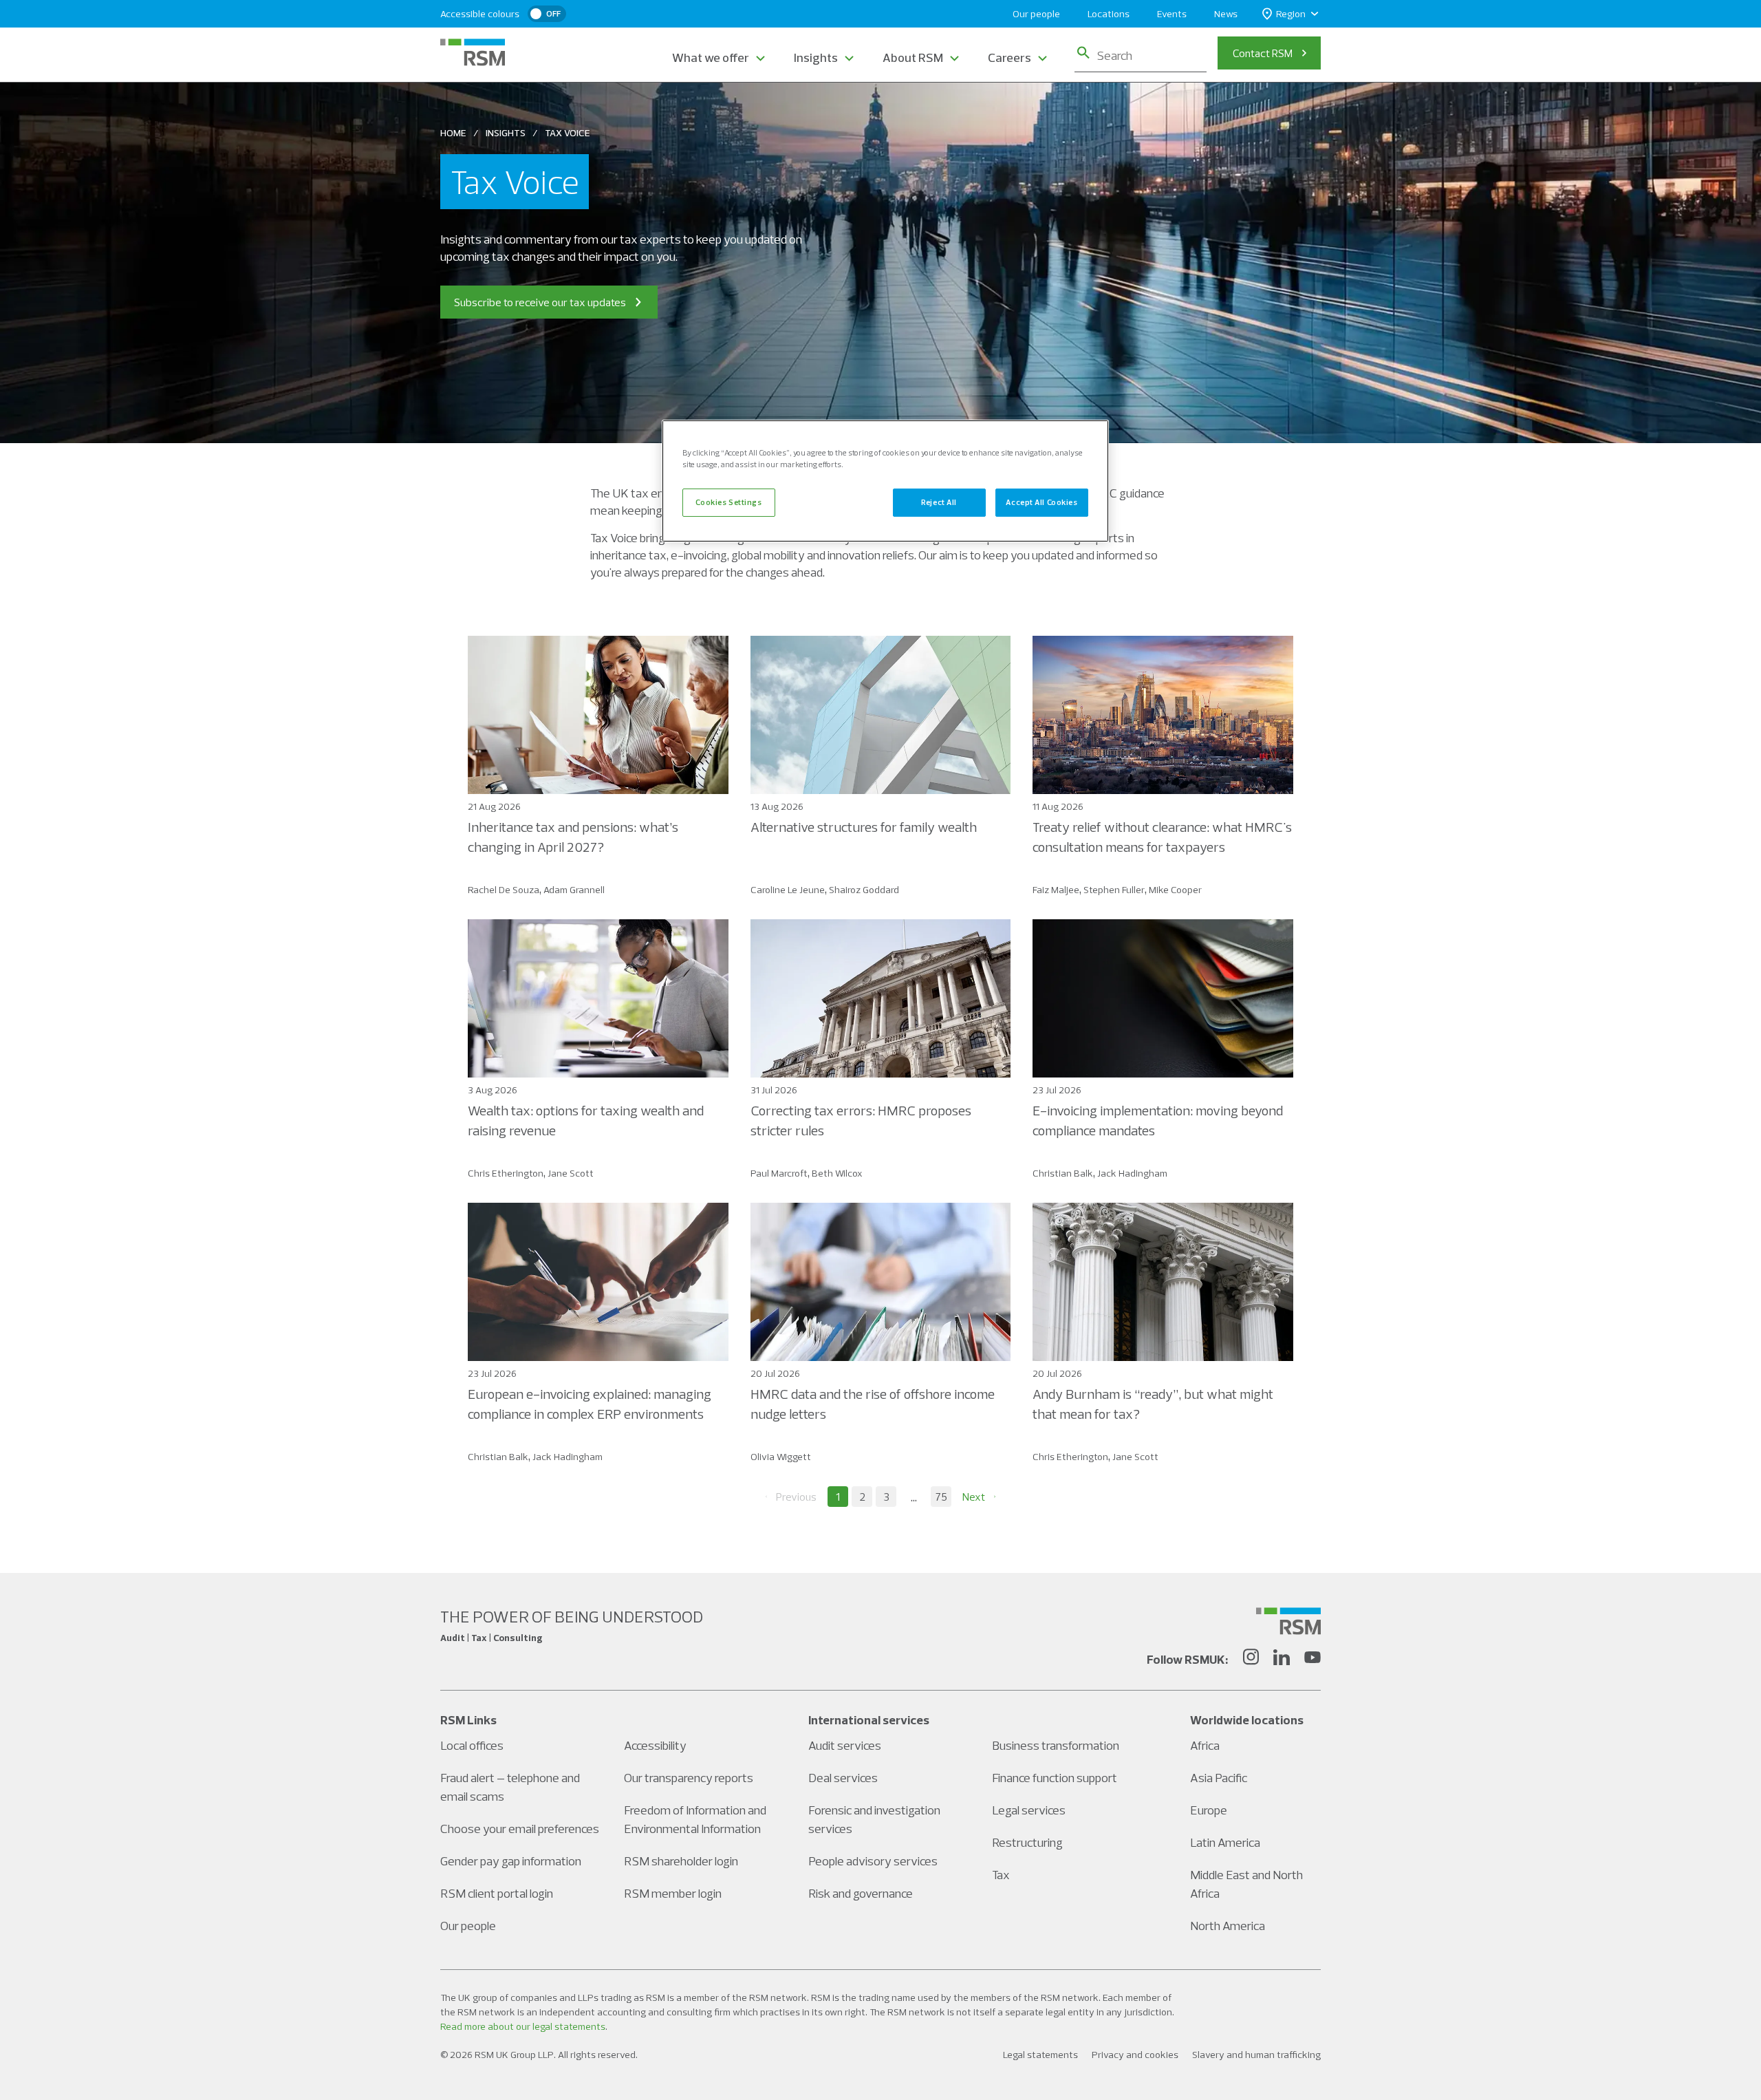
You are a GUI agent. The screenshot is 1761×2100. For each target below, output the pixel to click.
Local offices (472, 1745)
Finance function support (1055, 1778)
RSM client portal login (497, 1893)
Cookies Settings (728, 502)
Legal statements (1040, 2055)
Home (453, 133)
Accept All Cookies (1041, 502)
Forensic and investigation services (874, 1819)
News (1226, 14)
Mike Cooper (1175, 890)
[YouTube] (1312, 1659)
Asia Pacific (1219, 1778)
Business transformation (1056, 1745)
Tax (1001, 1875)
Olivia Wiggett (781, 1457)
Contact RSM (1263, 53)
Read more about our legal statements (523, 2026)
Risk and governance (861, 1893)
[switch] (547, 14)
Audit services (845, 1745)
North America (1228, 1926)
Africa (1205, 1745)
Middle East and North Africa (1246, 1884)
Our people (1036, 14)
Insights (816, 57)
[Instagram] (1251, 1659)
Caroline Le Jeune (788, 890)
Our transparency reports (689, 1778)
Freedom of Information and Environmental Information (695, 1819)
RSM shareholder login (681, 1861)
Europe (1209, 1810)
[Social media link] (1288, 1621)
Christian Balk (1063, 1173)
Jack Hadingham (1132, 1173)
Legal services (1029, 1810)
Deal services (843, 1778)
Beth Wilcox (837, 1173)
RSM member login (673, 1893)
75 (941, 1497)
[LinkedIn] (1282, 1659)
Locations (1109, 14)
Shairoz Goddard (864, 890)
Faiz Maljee (1056, 890)
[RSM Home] (473, 52)
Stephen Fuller (1114, 890)
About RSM (913, 57)
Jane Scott (571, 1173)
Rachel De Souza (504, 890)
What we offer (711, 57)
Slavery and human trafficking (1256, 2055)
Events (1172, 14)
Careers (1009, 57)
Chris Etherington (506, 1173)
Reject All (939, 502)
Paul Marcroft (779, 1173)
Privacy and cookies (1135, 2055)
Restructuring (1027, 1842)
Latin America (1225, 1842)
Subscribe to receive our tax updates (540, 302)
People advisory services (873, 1861)
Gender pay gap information (511, 1861)
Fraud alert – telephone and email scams (510, 1787)
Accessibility (655, 1745)
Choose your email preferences (520, 1829)
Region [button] (1291, 14)
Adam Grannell (574, 890)
